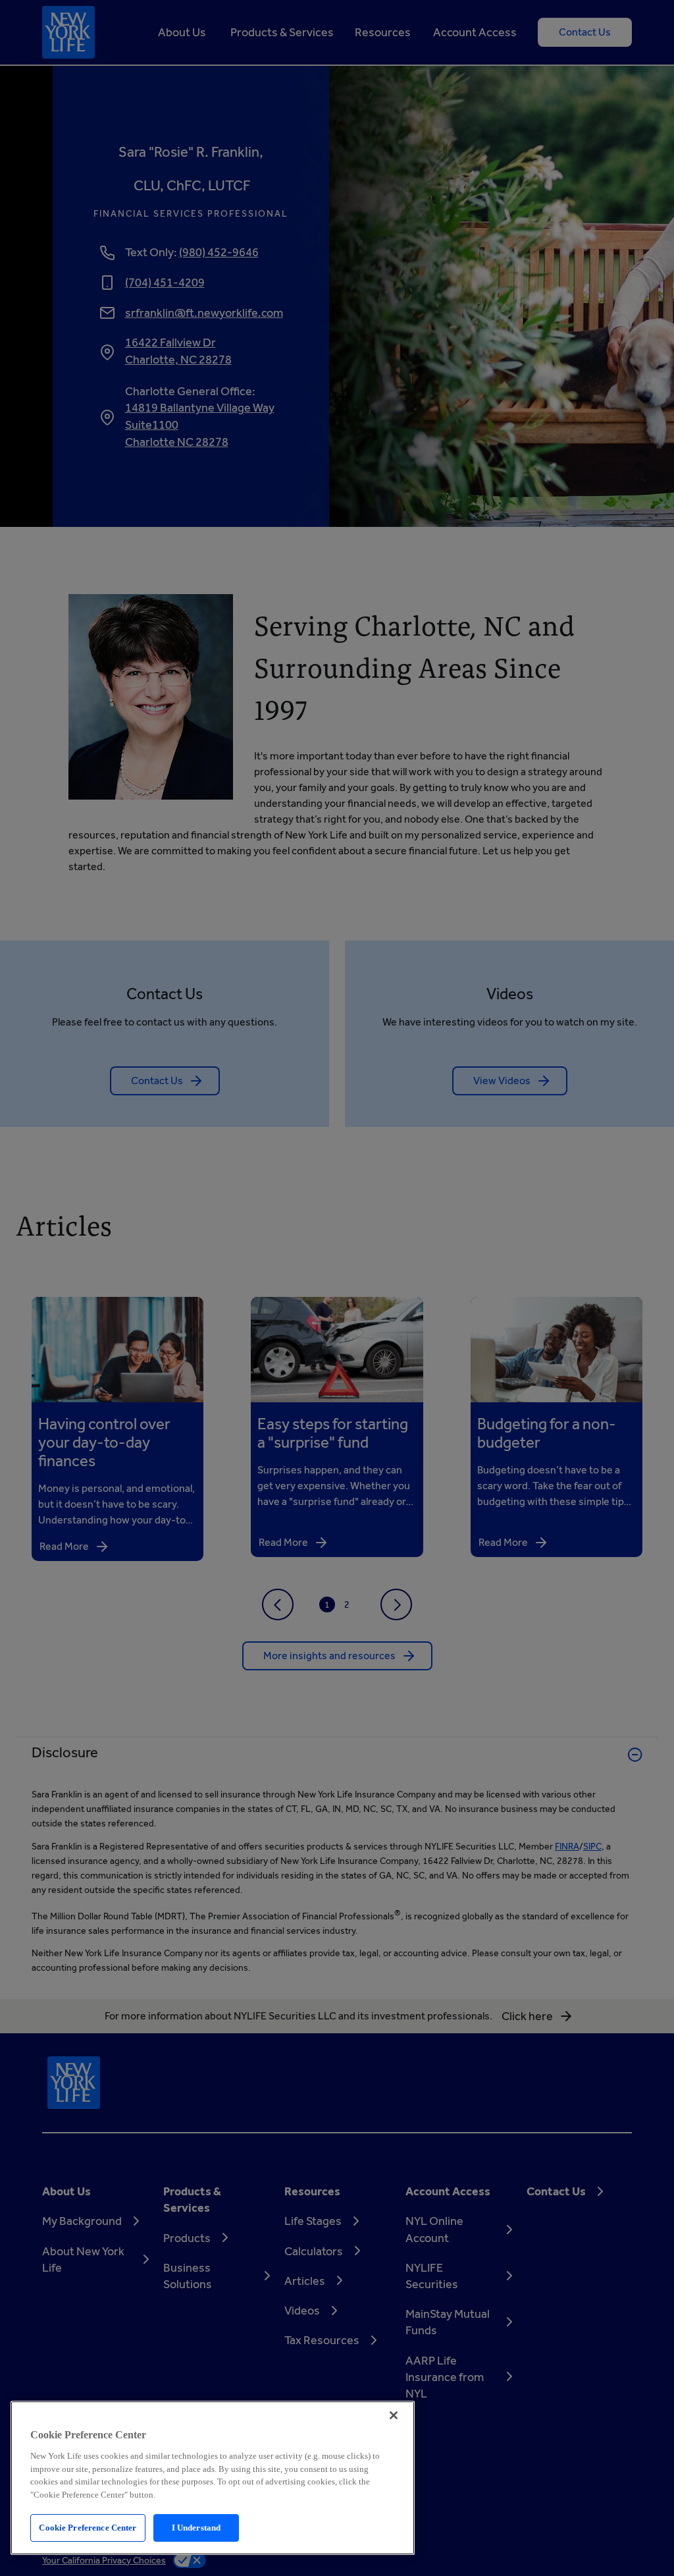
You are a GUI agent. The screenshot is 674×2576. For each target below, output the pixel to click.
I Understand (196, 2528)
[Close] (394, 2415)
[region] (213, 2478)
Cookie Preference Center (88, 2528)
